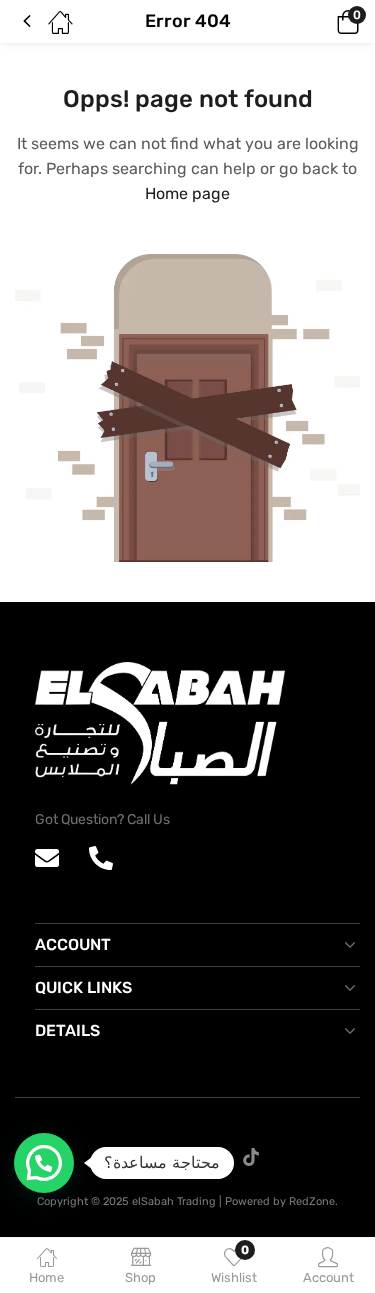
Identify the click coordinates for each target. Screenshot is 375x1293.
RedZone (312, 1201)
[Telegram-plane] (209, 1157)
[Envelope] (47, 858)
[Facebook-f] (125, 1157)
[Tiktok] (251, 1157)
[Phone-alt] (101, 858)
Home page (187, 193)
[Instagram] (167, 1157)
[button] (320, 22)
